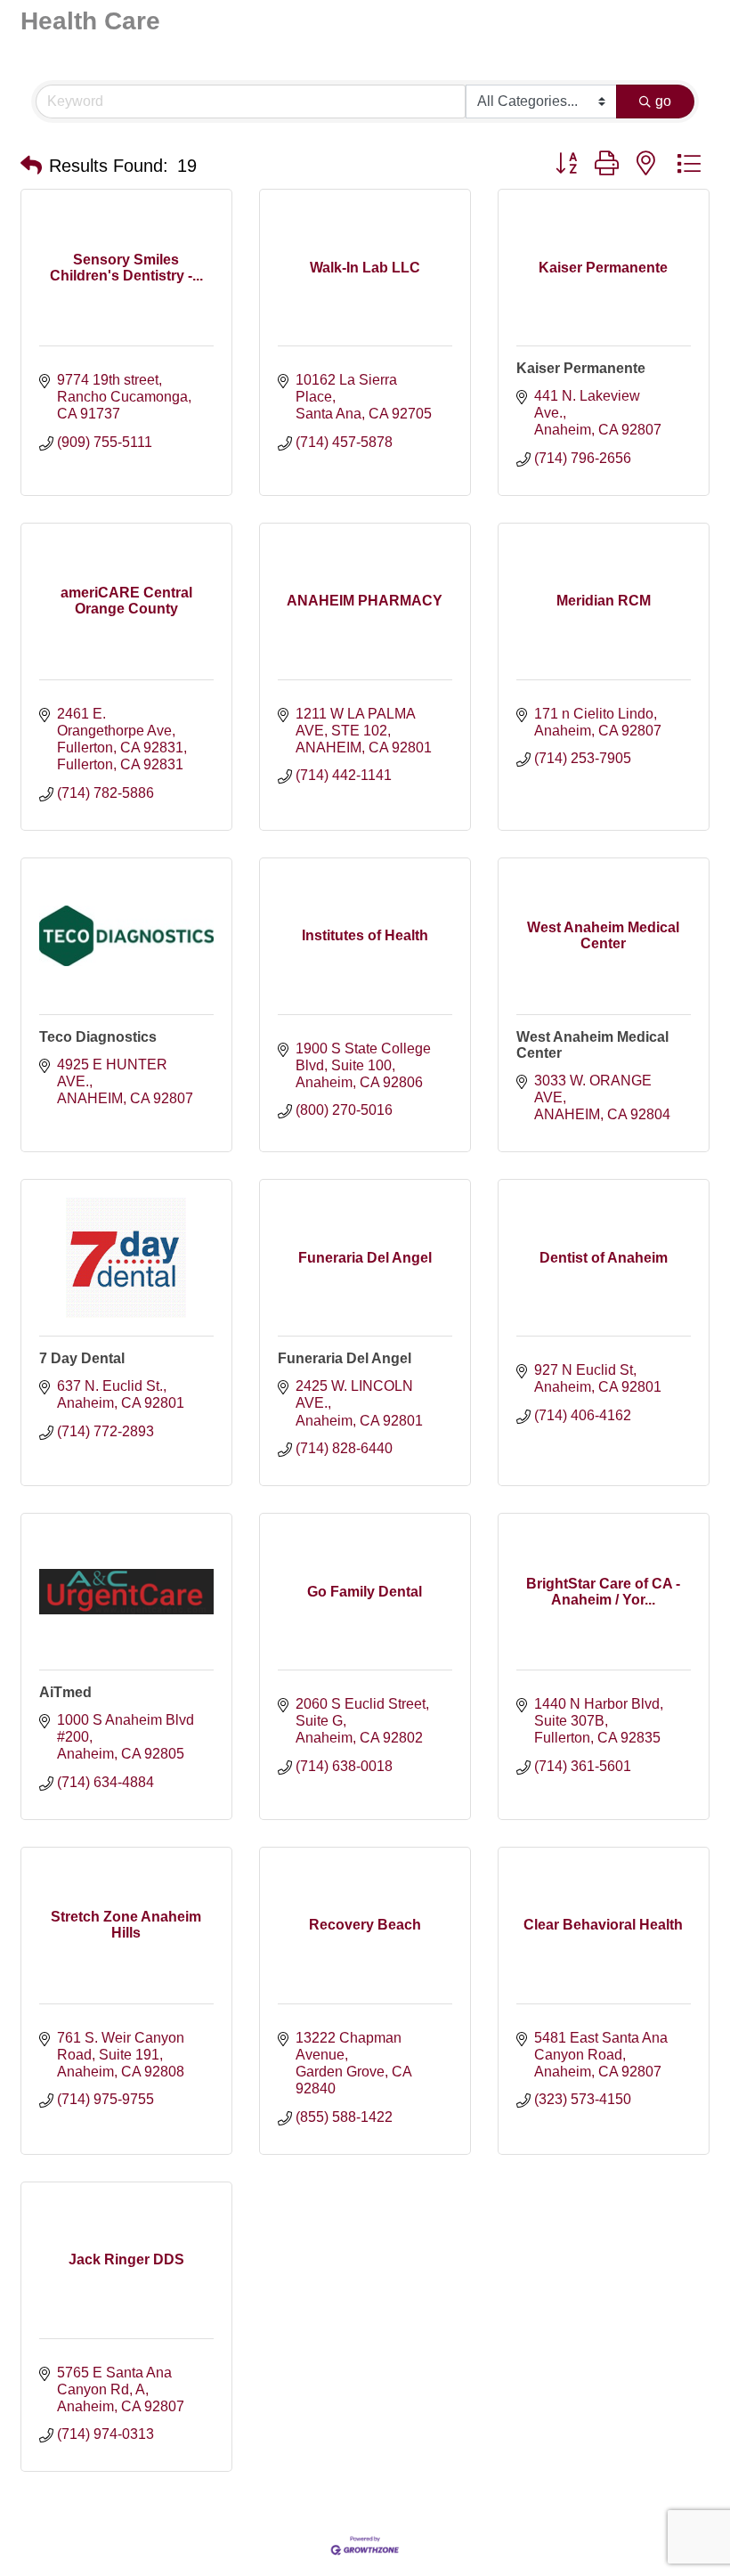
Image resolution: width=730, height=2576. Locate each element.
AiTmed (65, 1692)
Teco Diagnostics (98, 1037)
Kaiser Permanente (581, 368)
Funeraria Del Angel (345, 1358)
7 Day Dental (82, 1358)
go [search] (663, 101)
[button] (31, 166)
